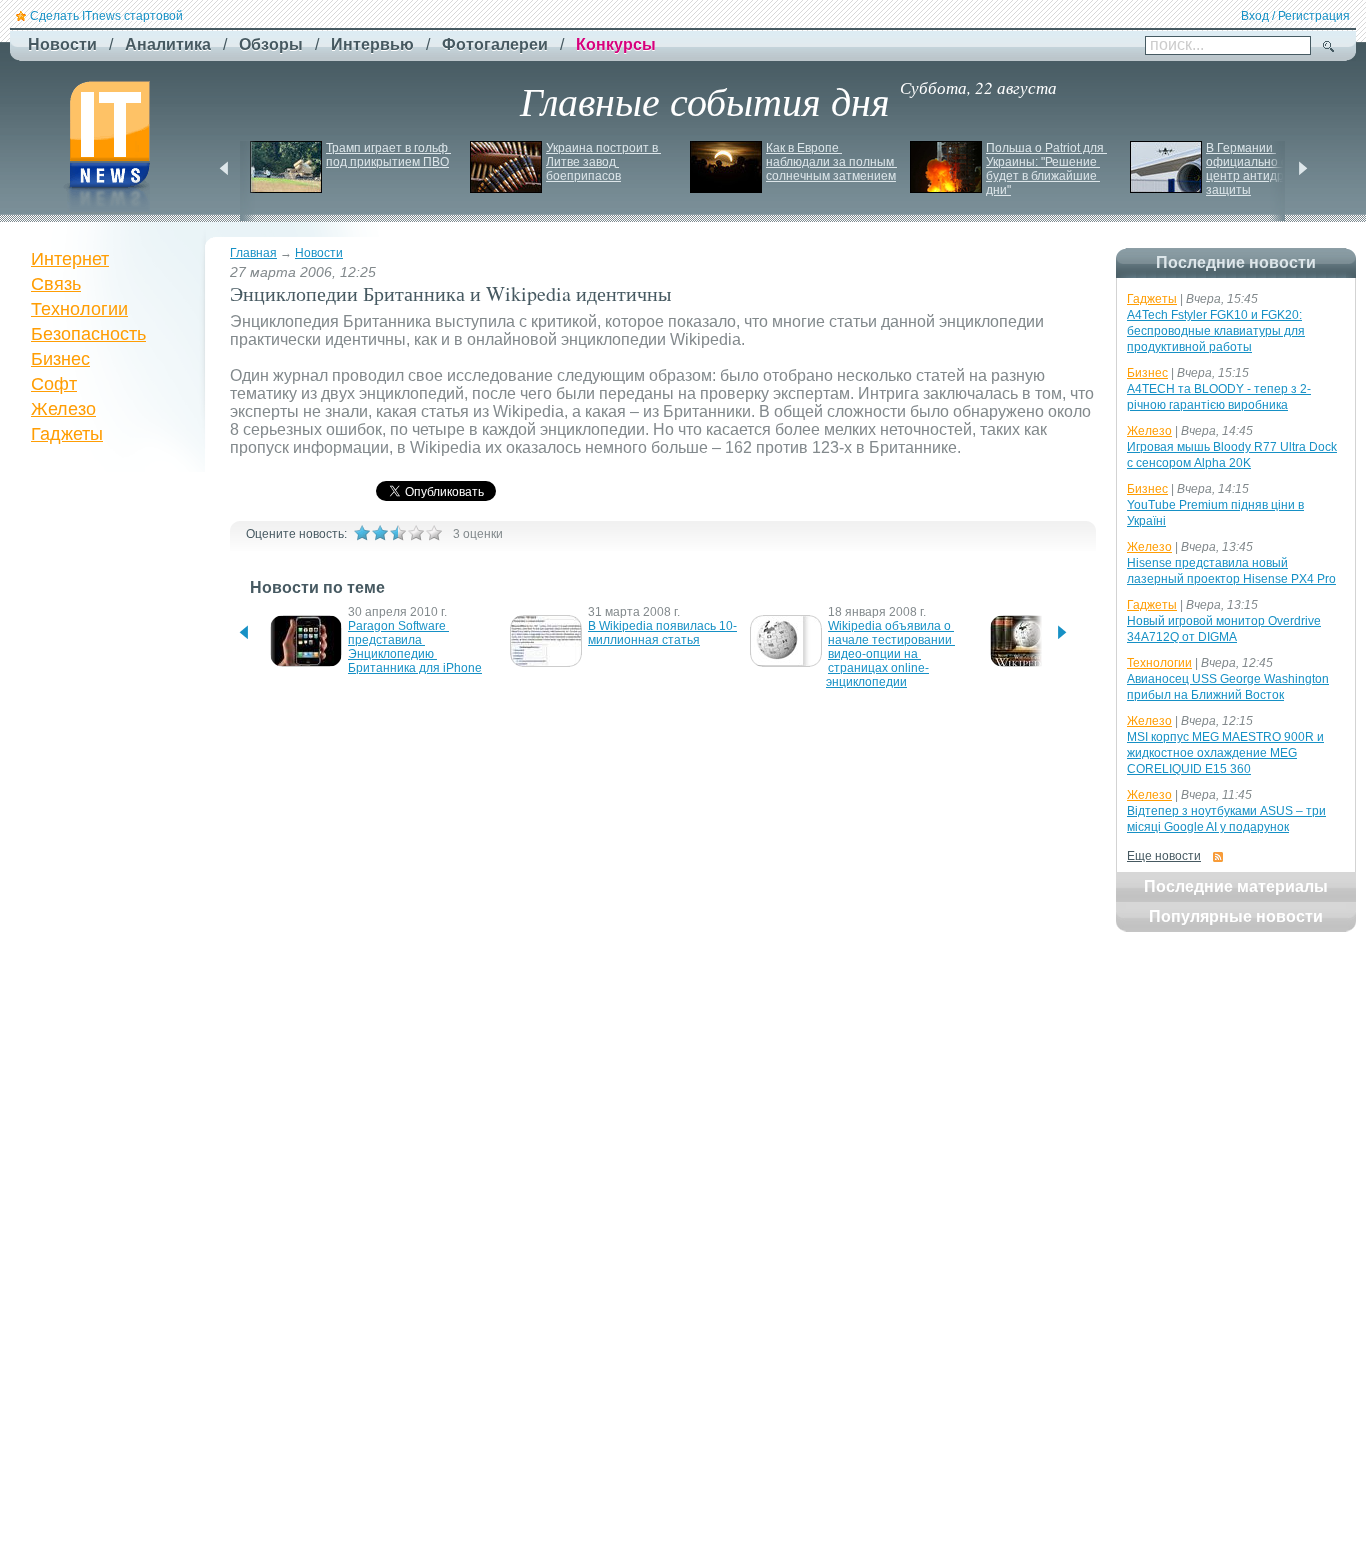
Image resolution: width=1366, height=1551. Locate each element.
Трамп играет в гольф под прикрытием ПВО (388, 155)
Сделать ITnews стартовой (106, 16)
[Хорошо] (416, 533)
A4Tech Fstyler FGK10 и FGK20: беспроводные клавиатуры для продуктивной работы (1216, 331)
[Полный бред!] (362, 533)
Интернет (70, 259)
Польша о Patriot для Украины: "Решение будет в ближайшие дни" (1046, 169)
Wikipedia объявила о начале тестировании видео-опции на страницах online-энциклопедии (890, 654)
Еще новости (1164, 856)
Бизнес (60, 359)
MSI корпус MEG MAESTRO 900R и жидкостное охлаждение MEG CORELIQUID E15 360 (1225, 753)
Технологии (79, 309)
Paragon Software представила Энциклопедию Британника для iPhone (415, 647)
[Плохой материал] (380, 533)
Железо (63, 409)
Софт (54, 384)
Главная (253, 253)
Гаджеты (67, 434)
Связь (56, 284)
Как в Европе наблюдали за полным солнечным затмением (831, 162)
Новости (319, 253)
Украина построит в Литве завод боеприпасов (603, 162)
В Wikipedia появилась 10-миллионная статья (662, 633)
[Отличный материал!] (434, 533)
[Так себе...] (398, 533)
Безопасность (88, 334)
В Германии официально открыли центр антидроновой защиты (1269, 169)
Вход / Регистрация (1295, 16)
